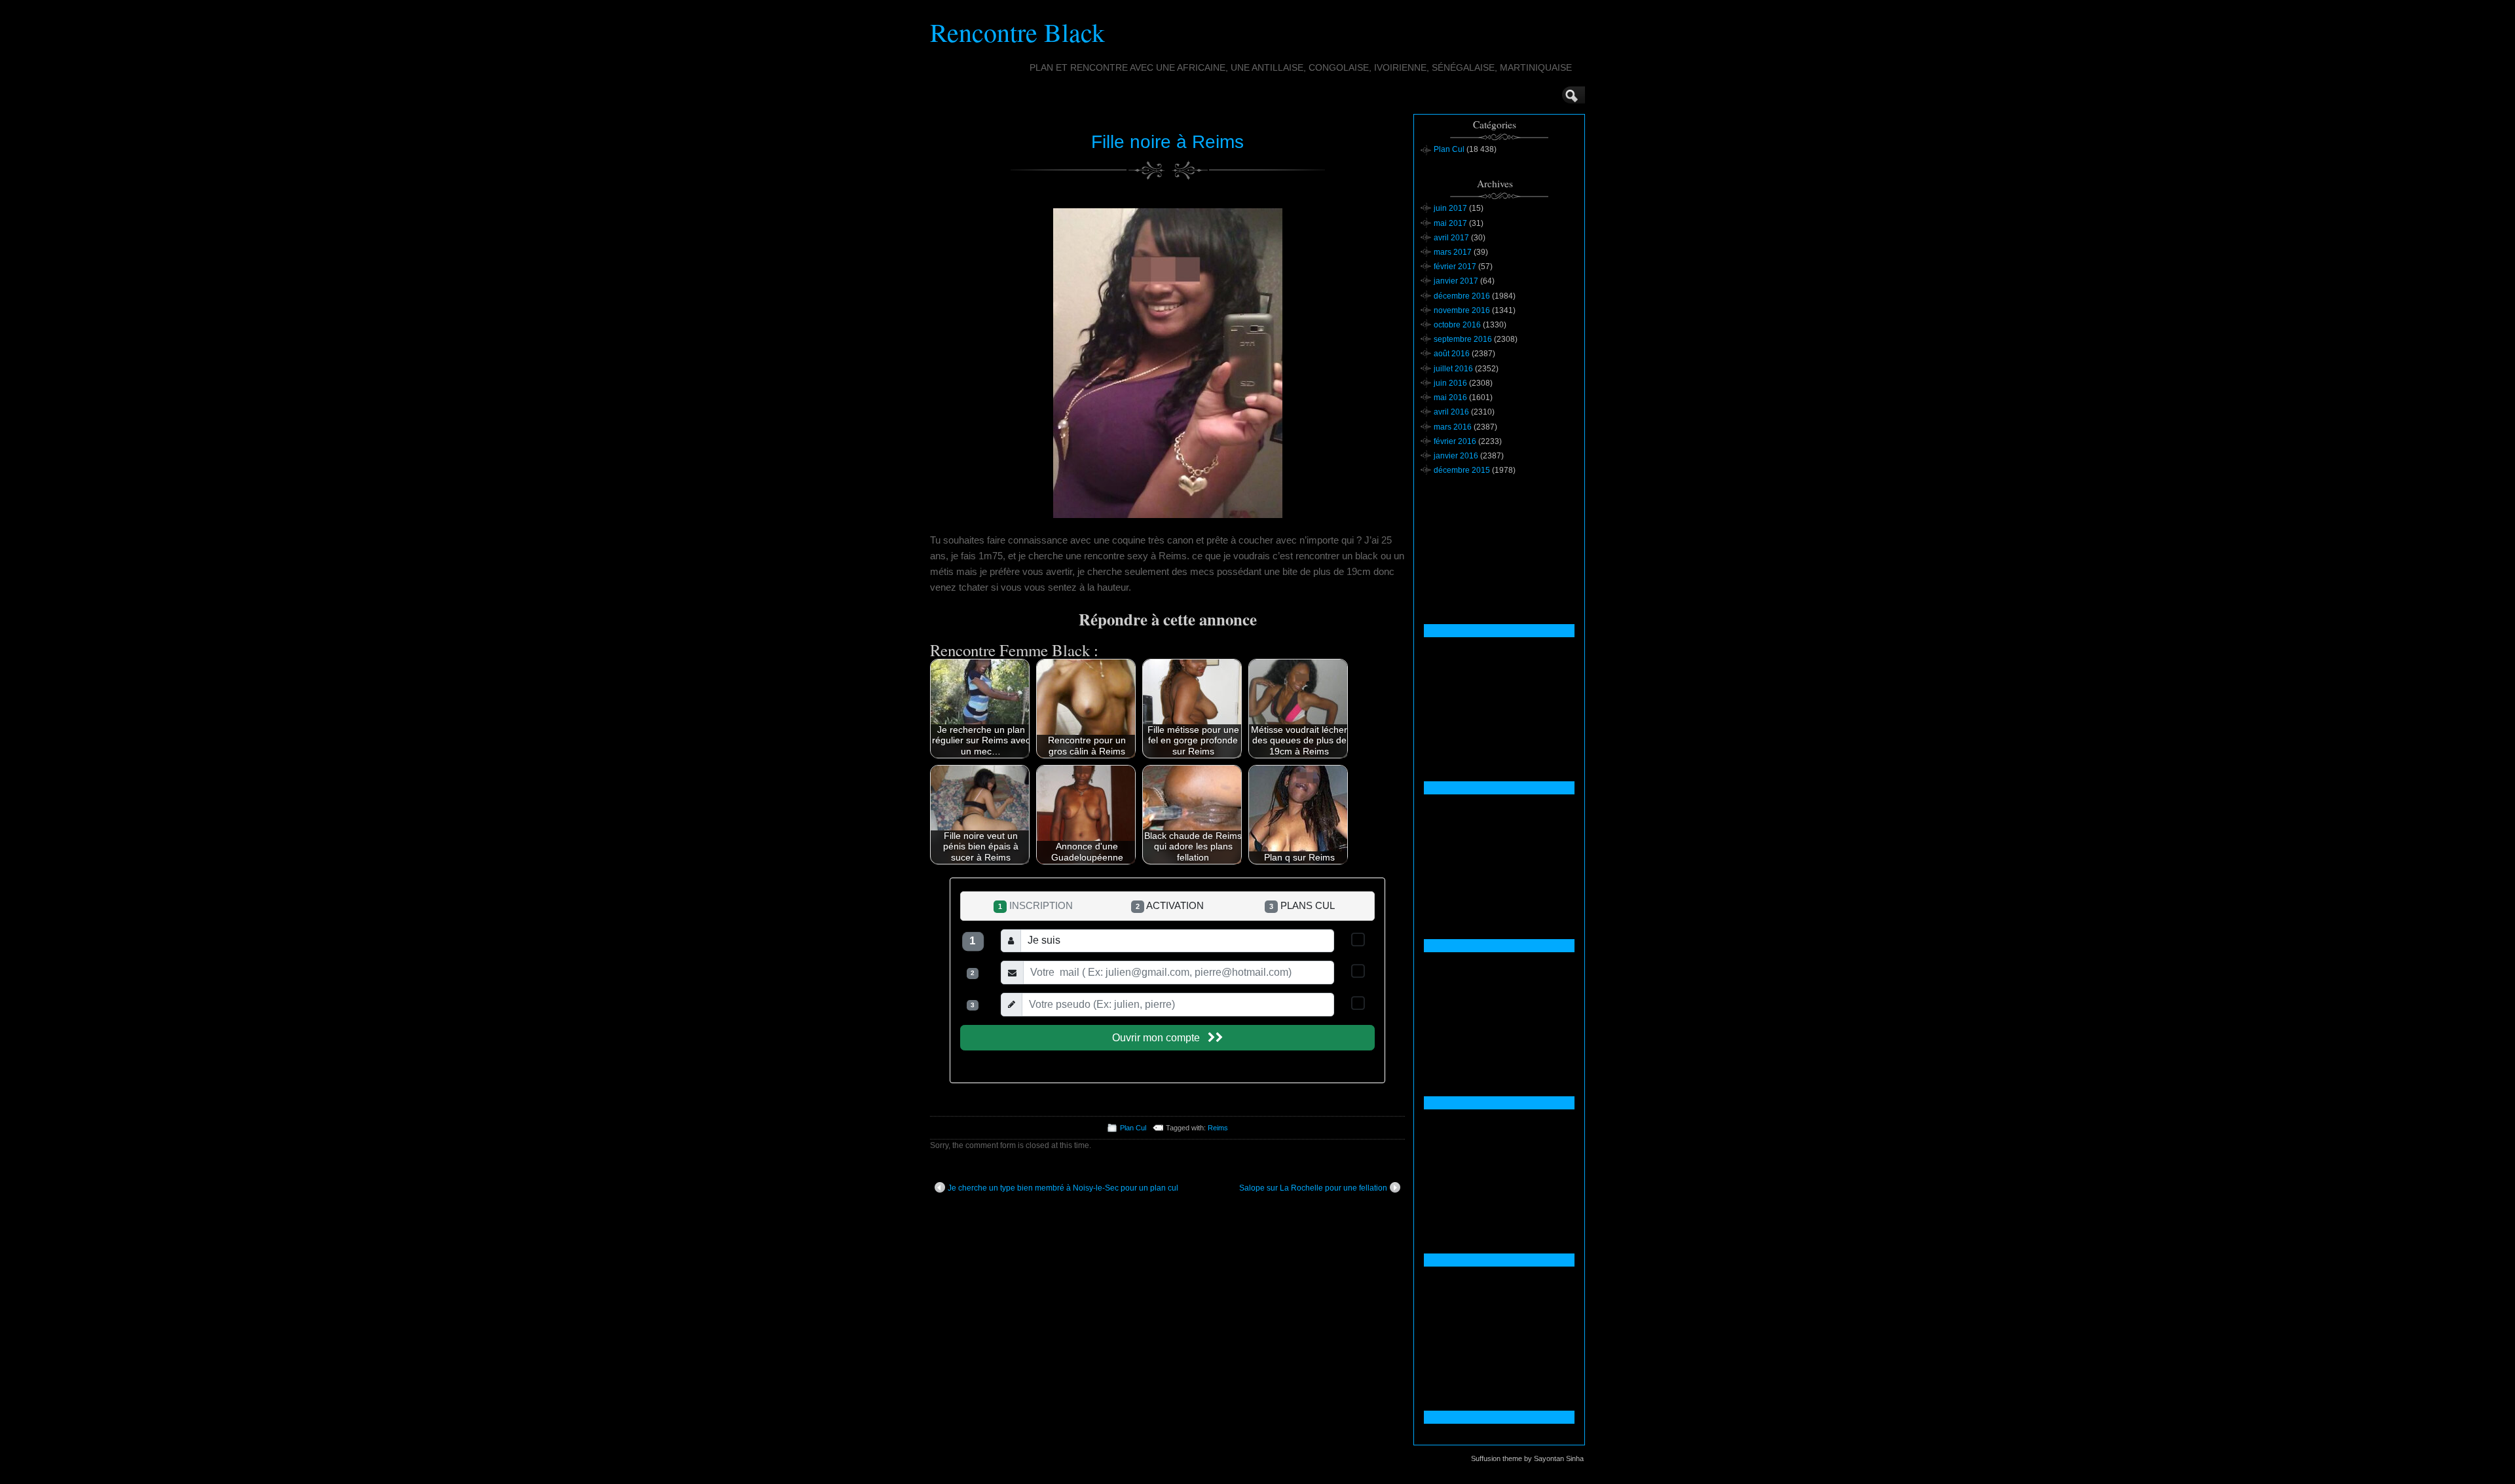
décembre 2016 (1462, 296)
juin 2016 (1450, 383)
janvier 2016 (1456, 456)
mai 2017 (1450, 223)
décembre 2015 (1462, 470)
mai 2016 (1450, 398)
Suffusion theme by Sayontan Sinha (1527, 1458)
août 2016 (1452, 354)
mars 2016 (1453, 427)
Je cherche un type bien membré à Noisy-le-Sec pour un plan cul (1063, 1188)
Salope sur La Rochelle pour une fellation (1313, 1188)
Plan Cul (1133, 1128)
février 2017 (1455, 267)
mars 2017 (1453, 252)
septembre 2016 (1463, 339)
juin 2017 (1450, 208)
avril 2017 (1451, 238)
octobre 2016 (1457, 325)
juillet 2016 (1453, 369)
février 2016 (1455, 441)
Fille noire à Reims (1167, 142)
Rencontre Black (1017, 32)
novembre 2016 (1462, 310)
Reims (1218, 1128)
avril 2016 (1451, 412)
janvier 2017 (1456, 281)
